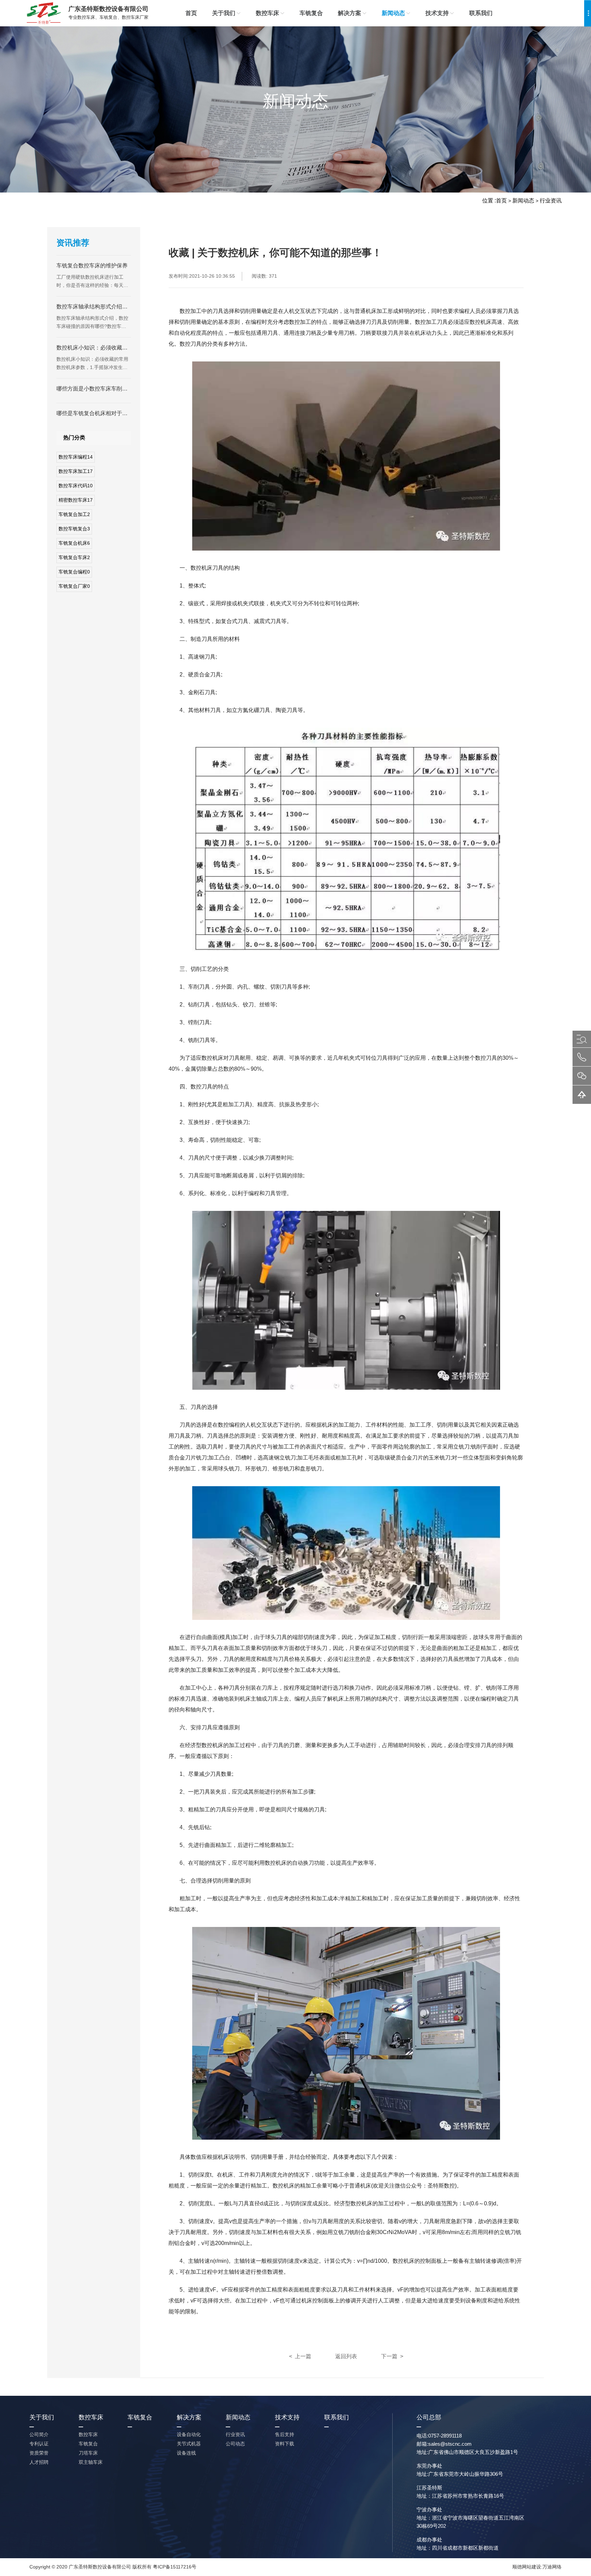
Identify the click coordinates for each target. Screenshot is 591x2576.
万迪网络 (552, 2567)
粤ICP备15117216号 (175, 2567)
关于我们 (224, 13)
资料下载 (285, 2444)
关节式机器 (189, 2444)
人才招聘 (39, 2462)
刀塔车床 (88, 2453)
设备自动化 (189, 2434)
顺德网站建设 (527, 2567)
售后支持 (285, 2434)
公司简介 (39, 2434)
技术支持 (437, 13)
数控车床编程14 (76, 457)
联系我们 (481, 13)
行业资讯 (551, 201)
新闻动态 (393, 13)
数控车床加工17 (76, 471)
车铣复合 (311, 13)
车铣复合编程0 (74, 572)
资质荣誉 (39, 2453)
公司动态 (235, 2444)
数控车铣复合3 (74, 529)
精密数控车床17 (76, 500)
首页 (191, 13)
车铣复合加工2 (74, 514)
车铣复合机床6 (74, 543)
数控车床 (267, 13)
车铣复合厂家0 (74, 586)
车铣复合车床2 (74, 557)
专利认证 (39, 2444)
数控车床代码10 (76, 486)
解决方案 (350, 13)
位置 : (489, 201)
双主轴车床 (91, 2462)
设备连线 (186, 2453)
